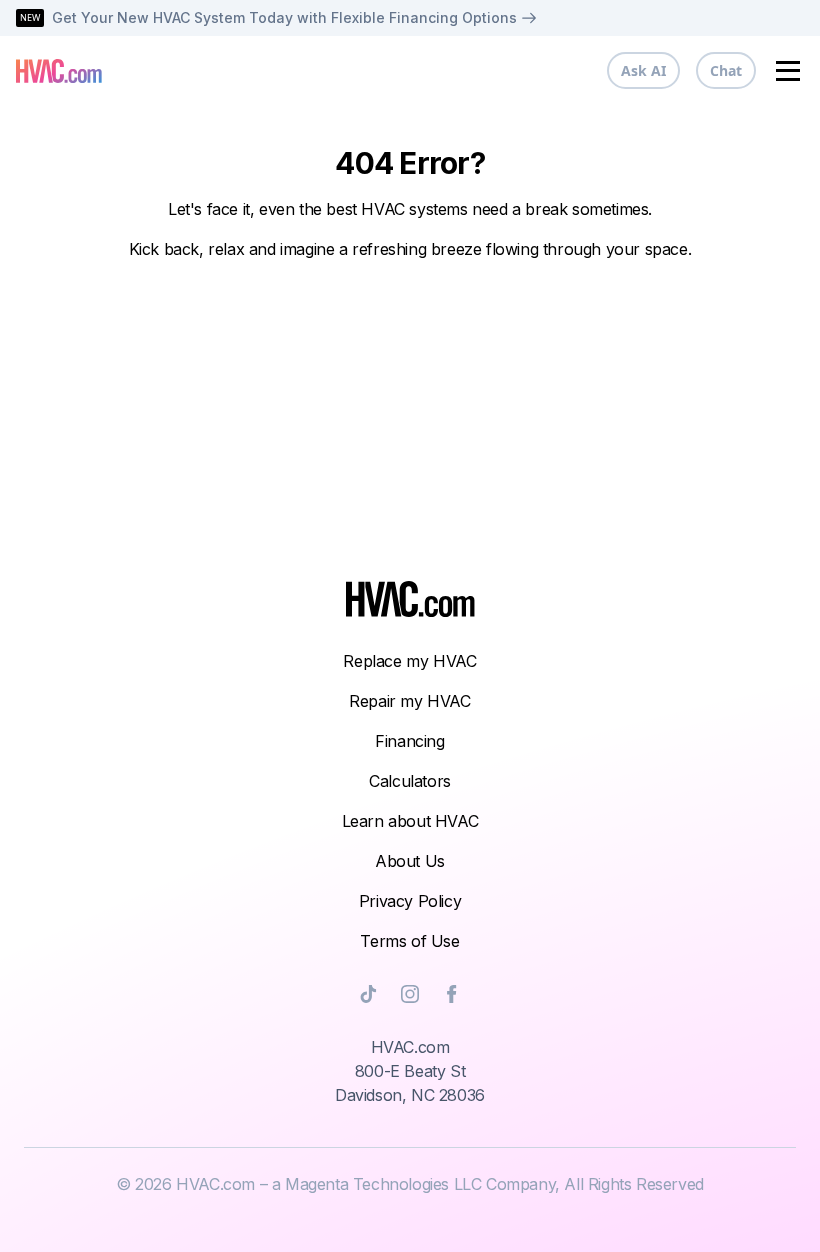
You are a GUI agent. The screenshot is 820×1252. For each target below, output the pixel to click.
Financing (409, 741)
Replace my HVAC (409, 661)
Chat (726, 70)
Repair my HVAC (409, 701)
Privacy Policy (410, 901)
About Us (410, 861)
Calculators (410, 781)
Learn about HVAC (410, 821)
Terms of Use (409, 941)
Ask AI (643, 70)
